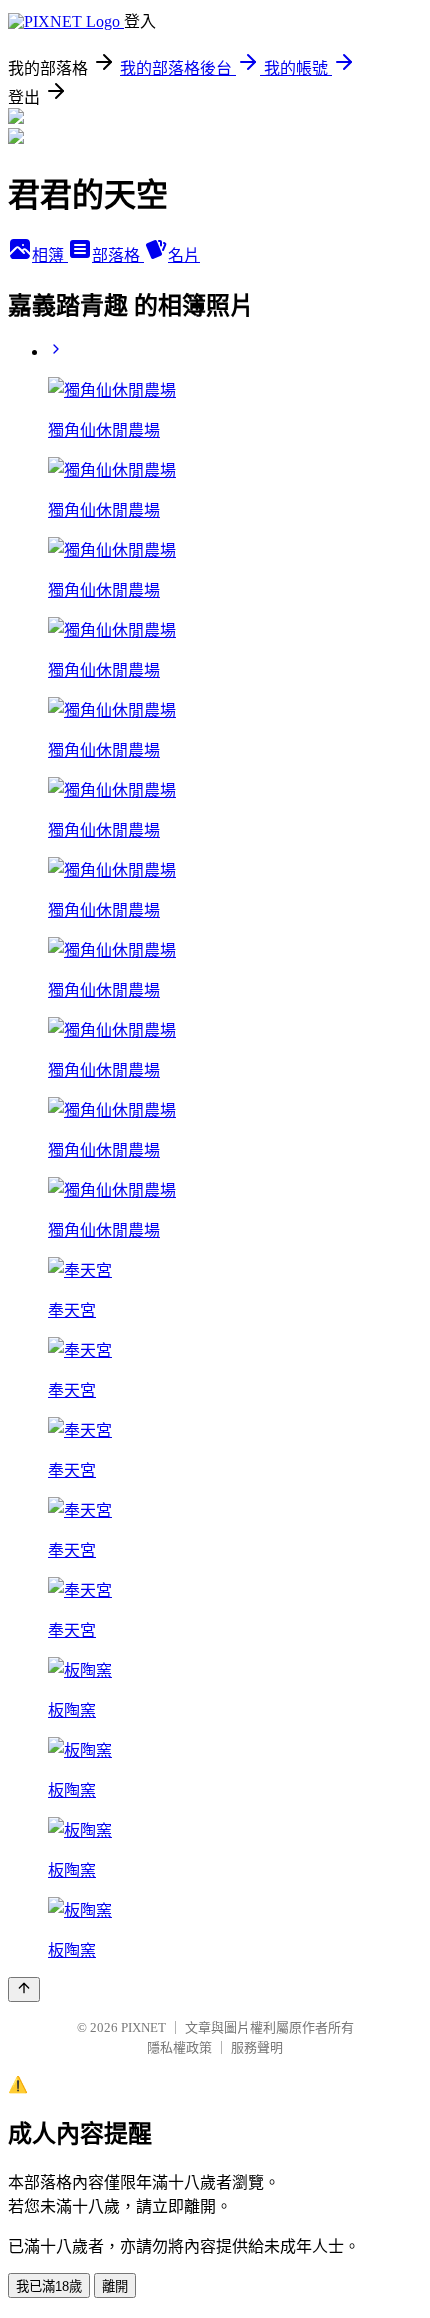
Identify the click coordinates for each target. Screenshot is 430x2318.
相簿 (50, 255)
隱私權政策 (179, 2047)
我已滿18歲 (49, 2286)
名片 (184, 255)
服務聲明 (257, 2047)
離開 (115, 2286)
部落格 (118, 255)
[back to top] (24, 1989)
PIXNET (143, 2027)
